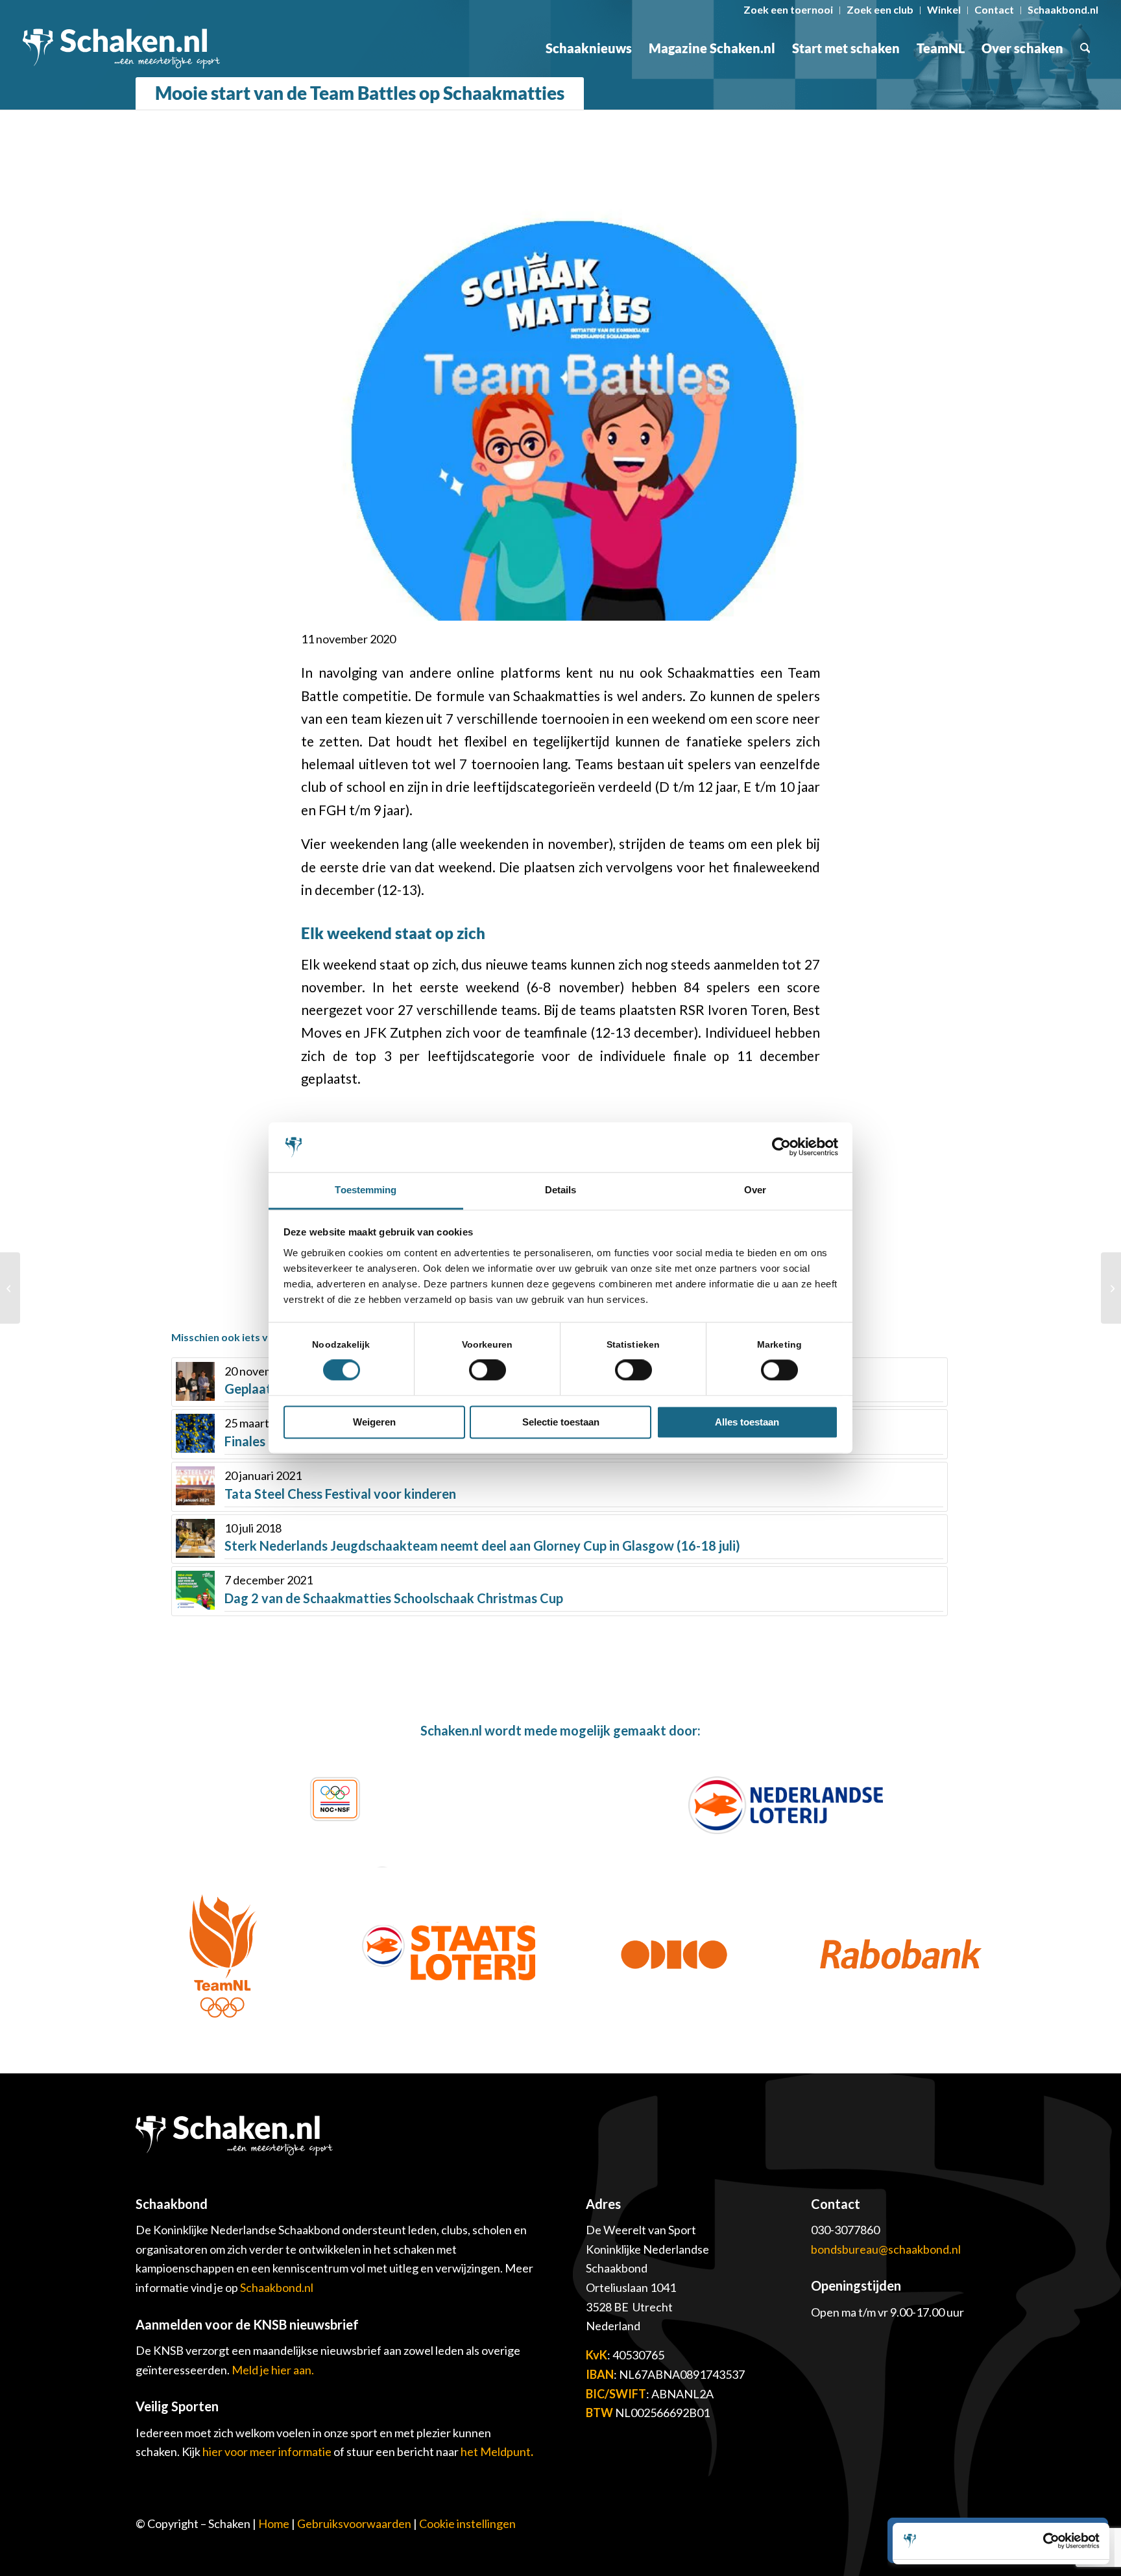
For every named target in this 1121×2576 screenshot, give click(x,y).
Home (274, 2523)
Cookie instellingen (467, 2523)
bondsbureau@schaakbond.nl (886, 2249)
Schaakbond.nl (277, 2287)
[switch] (488, 1370)
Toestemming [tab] (366, 1190)
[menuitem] (789, 10)
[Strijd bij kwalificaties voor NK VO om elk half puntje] (10, 1288)
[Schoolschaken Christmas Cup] (1111, 1288)
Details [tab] (561, 1190)
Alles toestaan (747, 1422)
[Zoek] (1085, 48)
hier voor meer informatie (268, 2451)
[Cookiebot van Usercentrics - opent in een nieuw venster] (781, 1147)
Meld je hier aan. (273, 2370)
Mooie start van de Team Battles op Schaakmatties (360, 93)
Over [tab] (755, 1190)
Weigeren (374, 1422)
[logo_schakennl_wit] (121, 48)
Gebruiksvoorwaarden (354, 2523)
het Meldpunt (496, 2451)
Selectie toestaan (561, 1422)
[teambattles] (560, 388)
